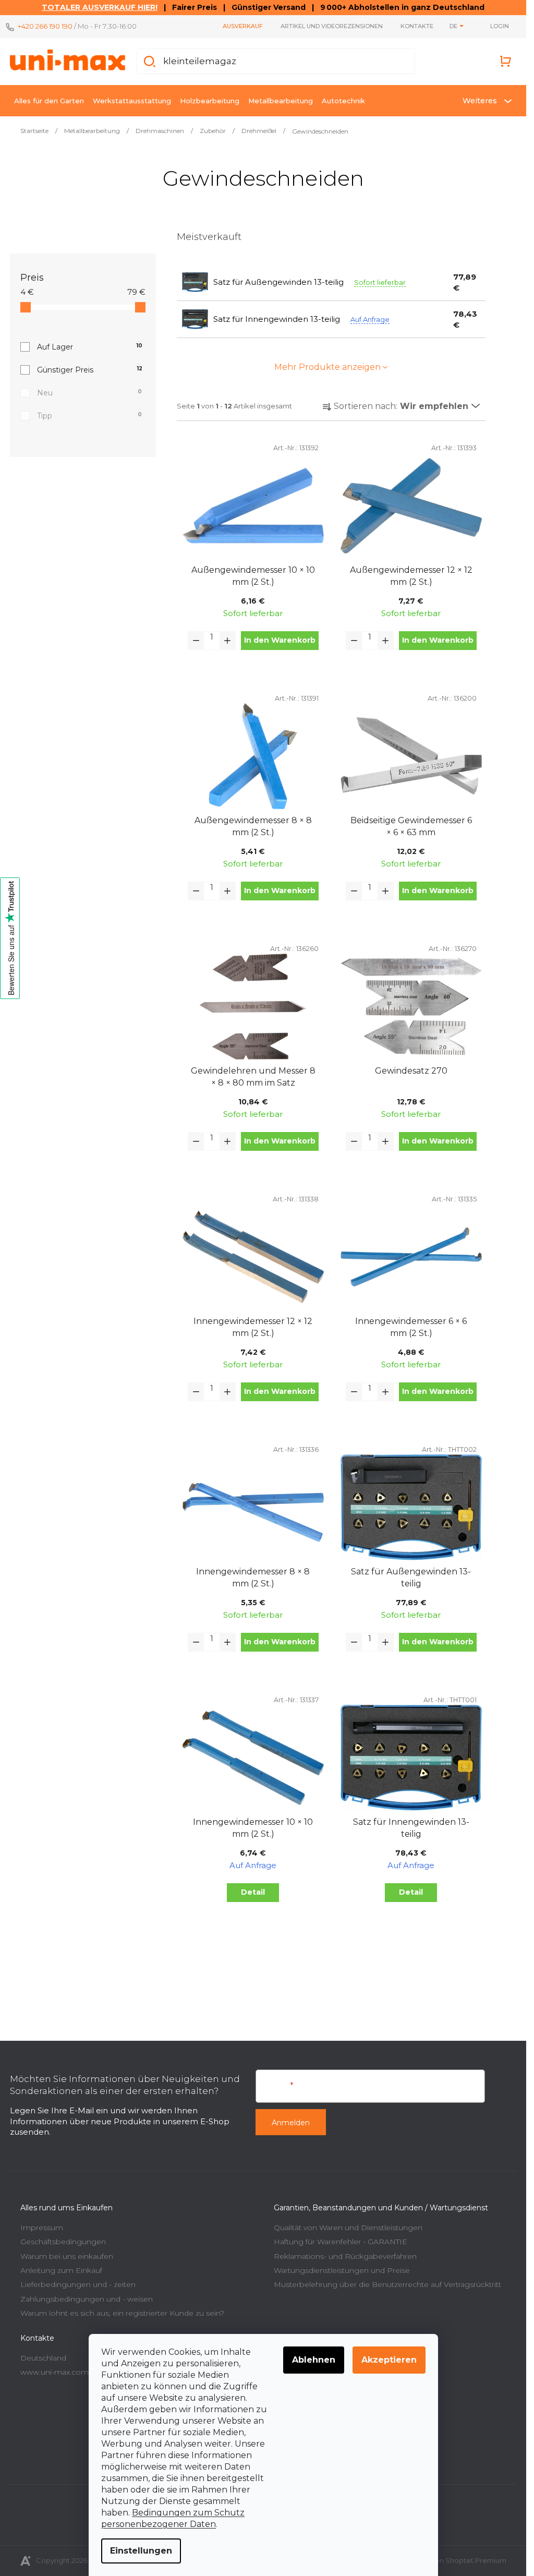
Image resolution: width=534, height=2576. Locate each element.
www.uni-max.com (54, 2372)
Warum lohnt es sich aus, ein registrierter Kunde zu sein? (122, 2313)
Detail (253, 1892)
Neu (89, 393)
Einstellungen (141, 2551)
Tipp (89, 416)
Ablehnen (314, 2360)
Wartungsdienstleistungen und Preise (342, 2270)
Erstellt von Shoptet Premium (457, 2560)
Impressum (42, 2228)
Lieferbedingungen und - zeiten (78, 2284)
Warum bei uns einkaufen (67, 2256)
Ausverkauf (243, 26)
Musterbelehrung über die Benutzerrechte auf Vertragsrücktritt (387, 2284)
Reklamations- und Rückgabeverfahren (345, 2256)
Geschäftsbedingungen (63, 2242)
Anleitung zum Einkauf (61, 2270)
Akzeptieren (389, 2360)
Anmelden (291, 2123)
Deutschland (43, 2358)
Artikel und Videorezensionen (332, 26)
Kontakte (417, 26)
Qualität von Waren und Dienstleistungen (348, 2228)
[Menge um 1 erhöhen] (227, 641)
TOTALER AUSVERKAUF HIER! (100, 7)
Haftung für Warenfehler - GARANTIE (341, 2242)
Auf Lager (90, 347)
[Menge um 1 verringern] (196, 641)
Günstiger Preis (90, 370)
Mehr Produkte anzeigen (327, 367)
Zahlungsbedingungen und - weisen (87, 2299)
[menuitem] (49, 101)
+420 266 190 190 (45, 26)
